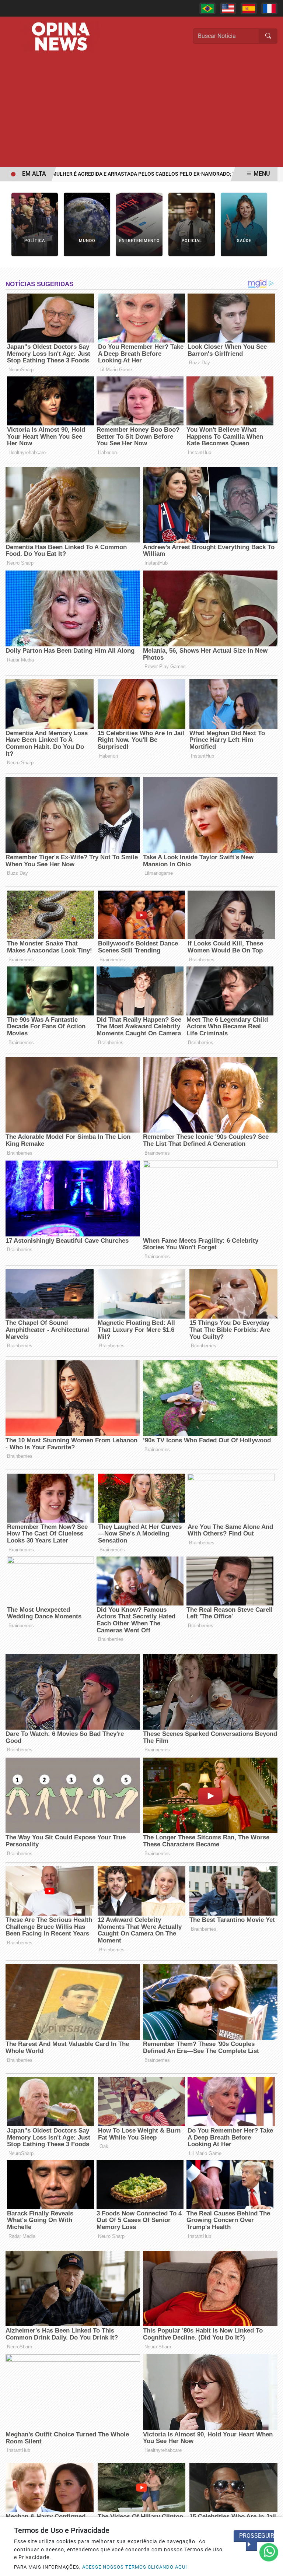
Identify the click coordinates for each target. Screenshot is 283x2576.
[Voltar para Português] (207, 8)
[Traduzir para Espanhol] (249, 8)
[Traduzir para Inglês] (228, 8)
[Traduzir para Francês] (269, 8)
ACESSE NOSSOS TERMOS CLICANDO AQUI (135, 2567)
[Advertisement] (141, 112)
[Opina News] (61, 36)
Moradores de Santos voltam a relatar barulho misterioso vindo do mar (136, 174)
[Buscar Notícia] (268, 36)
